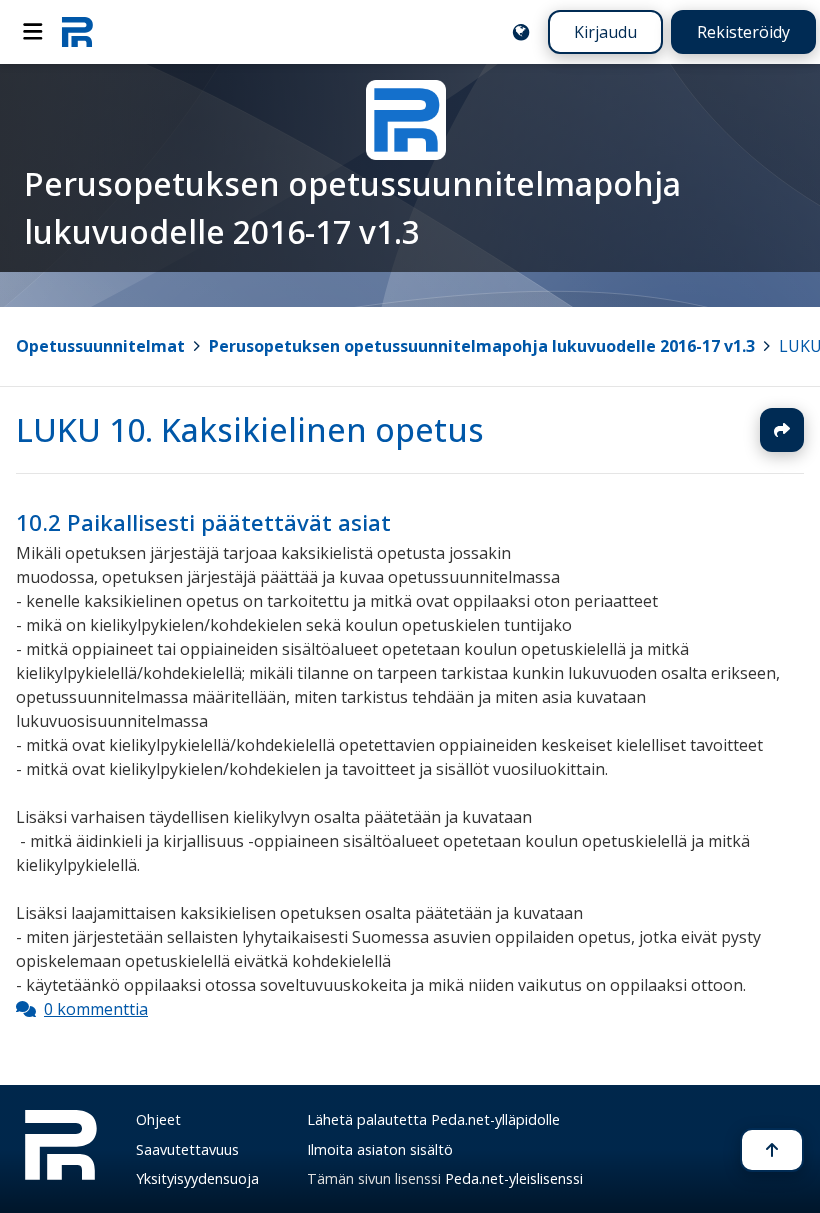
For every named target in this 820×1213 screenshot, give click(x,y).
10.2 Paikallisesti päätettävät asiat (203, 522)
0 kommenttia (96, 1009)
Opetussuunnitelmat (100, 346)
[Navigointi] (33, 32)
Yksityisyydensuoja (197, 1178)
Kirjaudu (605, 32)
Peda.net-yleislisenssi (514, 1178)
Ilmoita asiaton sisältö (380, 1149)
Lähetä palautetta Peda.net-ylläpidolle (433, 1119)
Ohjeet (158, 1119)
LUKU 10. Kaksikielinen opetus (250, 429)
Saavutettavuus (187, 1149)
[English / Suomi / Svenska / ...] (521, 32)
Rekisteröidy (743, 32)
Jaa (782, 430)
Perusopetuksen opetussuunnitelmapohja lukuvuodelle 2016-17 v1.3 (482, 346)
